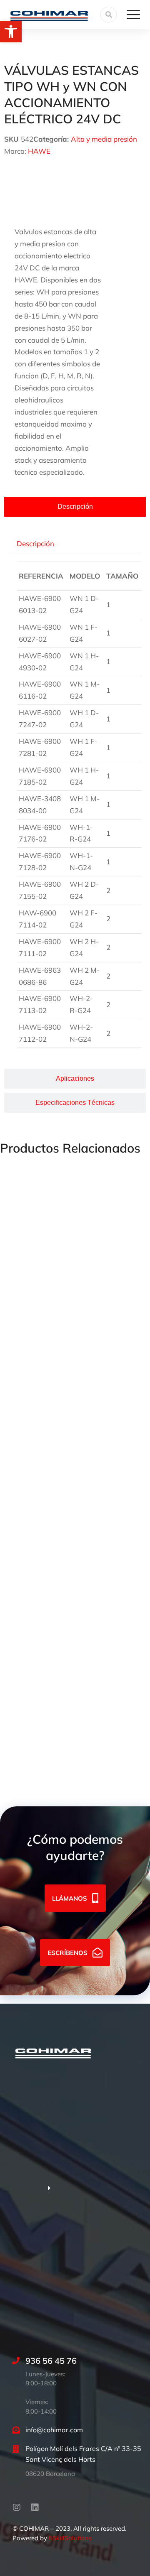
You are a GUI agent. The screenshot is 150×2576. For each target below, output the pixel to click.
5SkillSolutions (70, 2538)
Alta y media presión (104, 139)
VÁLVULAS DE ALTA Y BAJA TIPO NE (61, 1620)
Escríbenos (67, 1953)
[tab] (75, 507)
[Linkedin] (35, 2507)
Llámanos (70, 1898)
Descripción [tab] (35, 543)
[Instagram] (17, 2507)
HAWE (39, 151)
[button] (11, 32)
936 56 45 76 (51, 2361)
